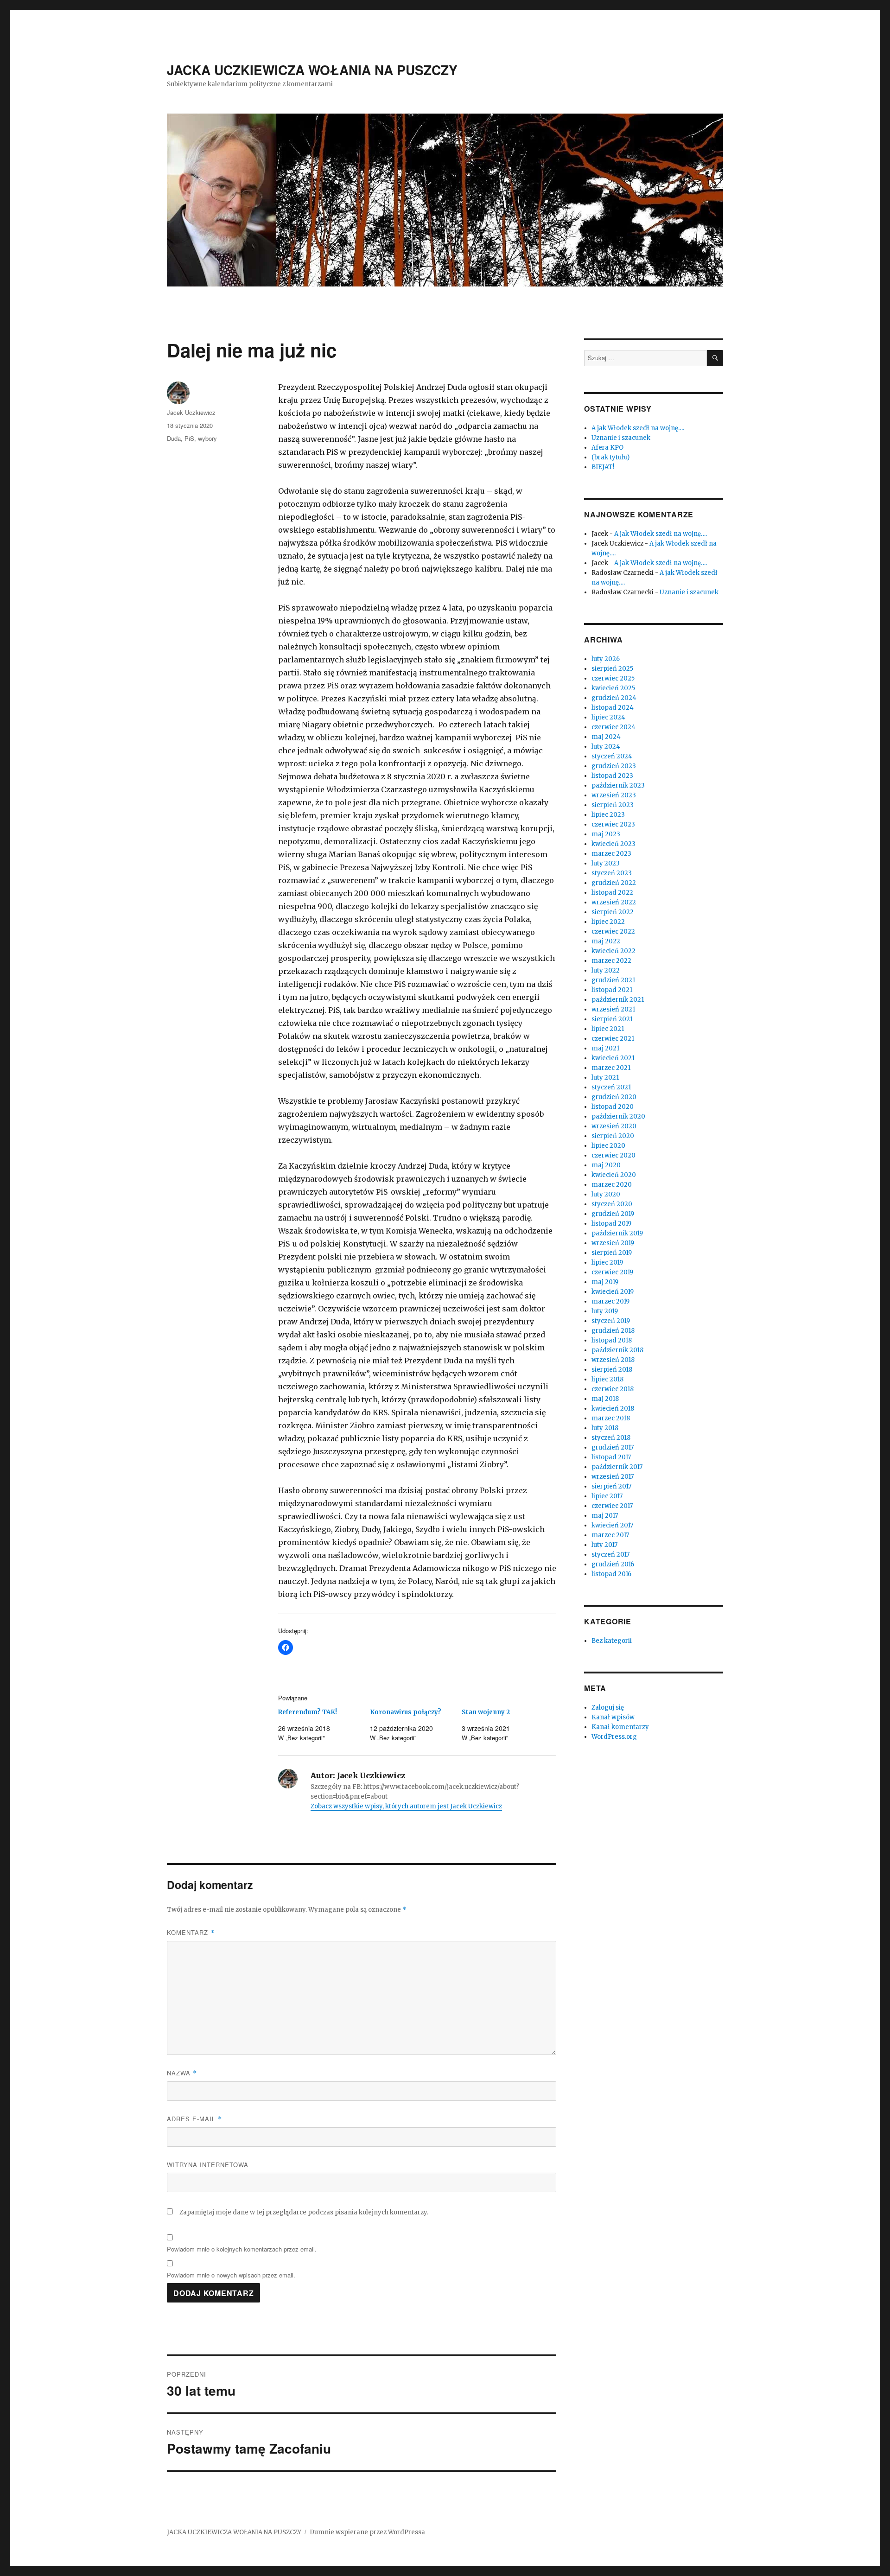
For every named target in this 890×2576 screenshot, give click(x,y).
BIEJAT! (603, 467)
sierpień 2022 (613, 912)
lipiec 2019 (607, 1263)
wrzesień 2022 (614, 902)
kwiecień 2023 (613, 844)
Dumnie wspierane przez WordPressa (367, 2532)
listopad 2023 (612, 776)
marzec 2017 (610, 1535)
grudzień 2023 (614, 766)
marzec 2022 (611, 961)
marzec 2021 (611, 1068)
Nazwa (182, 2073)
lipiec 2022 (608, 922)
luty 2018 (605, 1428)
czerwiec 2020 (613, 1155)
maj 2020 (606, 1165)
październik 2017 (617, 1467)
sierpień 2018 (612, 1370)
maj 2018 (605, 1399)
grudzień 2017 (613, 1447)
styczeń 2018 (611, 1438)
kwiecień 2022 (613, 951)
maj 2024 (606, 737)
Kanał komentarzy (620, 1727)
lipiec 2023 (608, 815)
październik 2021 (618, 1000)
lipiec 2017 (607, 1496)
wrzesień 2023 (614, 795)
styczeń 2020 (612, 1204)
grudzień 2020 (614, 1097)
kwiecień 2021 (613, 1058)
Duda (174, 438)
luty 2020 (606, 1194)
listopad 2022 (612, 893)
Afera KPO (607, 448)
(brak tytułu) (610, 457)
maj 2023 (606, 834)
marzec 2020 (612, 1185)
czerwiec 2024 (613, 727)
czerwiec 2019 (612, 1272)
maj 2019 (605, 1282)
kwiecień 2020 (614, 1175)
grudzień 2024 (614, 698)
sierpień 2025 (612, 669)
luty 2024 (606, 747)
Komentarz (191, 1932)
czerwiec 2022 (613, 932)
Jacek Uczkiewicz (191, 412)
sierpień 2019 (612, 1253)
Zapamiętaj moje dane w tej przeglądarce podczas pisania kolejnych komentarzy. (304, 2212)
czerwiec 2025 (613, 678)
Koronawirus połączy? (406, 1712)
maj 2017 (605, 1516)
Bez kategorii (612, 1641)
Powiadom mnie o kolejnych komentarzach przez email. (242, 2249)
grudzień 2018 (613, 1331)
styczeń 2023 (612, 873)
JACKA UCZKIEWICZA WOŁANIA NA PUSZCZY (312, 70)
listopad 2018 (612, 1340)
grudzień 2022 (614, 883)
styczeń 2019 (611, 1321)
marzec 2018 (611, 1418)
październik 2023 (618, 786)
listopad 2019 (611, 1224)
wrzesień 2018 (613, 1360)
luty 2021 (605, 1078)
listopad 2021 (612, 990)
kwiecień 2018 (613, 1409)
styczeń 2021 (611, 1087)
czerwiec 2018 (613, 1389)
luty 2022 (606, 970)
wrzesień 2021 (613, 1009)
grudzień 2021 (613, 980)
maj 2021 (605, 1048)
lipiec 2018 (607, 1379)
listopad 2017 (611, 1457)
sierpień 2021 (612, 1019)
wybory (207, 438)
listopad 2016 (611, 1574)
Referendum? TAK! (308, 1712)
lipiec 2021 (608, 1029)
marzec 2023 (611, 854)
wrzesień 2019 (613, 1243)
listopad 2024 (613, 708)
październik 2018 (617, 1350)
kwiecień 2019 (613, 1292)
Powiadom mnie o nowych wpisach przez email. (231, 2275)
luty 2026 (606, 659)
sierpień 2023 (613, 805)
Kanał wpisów (613, 1717)
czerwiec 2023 (613, 824)
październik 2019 (617, 1233)
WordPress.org (614, 1737)
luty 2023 (606, 863)
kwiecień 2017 (612, 1525)
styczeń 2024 (612, 756)
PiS (189, 438)
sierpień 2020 (613, 1136)
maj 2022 (606, 941)
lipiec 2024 (608, 717)
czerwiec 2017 (612, 1506)
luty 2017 (604, 1545)
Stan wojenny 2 (486, 1712)
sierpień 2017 (611, 1486)
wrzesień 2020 (614, 1126)
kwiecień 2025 (613, 688)
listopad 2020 (613, 1107)
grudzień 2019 (613, 1214)
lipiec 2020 (608, 1146)
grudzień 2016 (613, 1564)
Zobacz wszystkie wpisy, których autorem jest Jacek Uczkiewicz (406, 1806)
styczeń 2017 (610, 1555)
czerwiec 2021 (613, 1039)
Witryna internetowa (208, 2165)
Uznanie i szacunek (621, 438)
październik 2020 (618, 1116)
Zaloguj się (608, 1708)
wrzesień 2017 (613, 1477)
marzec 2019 (610, 1301)
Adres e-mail (194, 2119)
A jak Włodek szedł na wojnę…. (638, 428)
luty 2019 (605, 1311)
